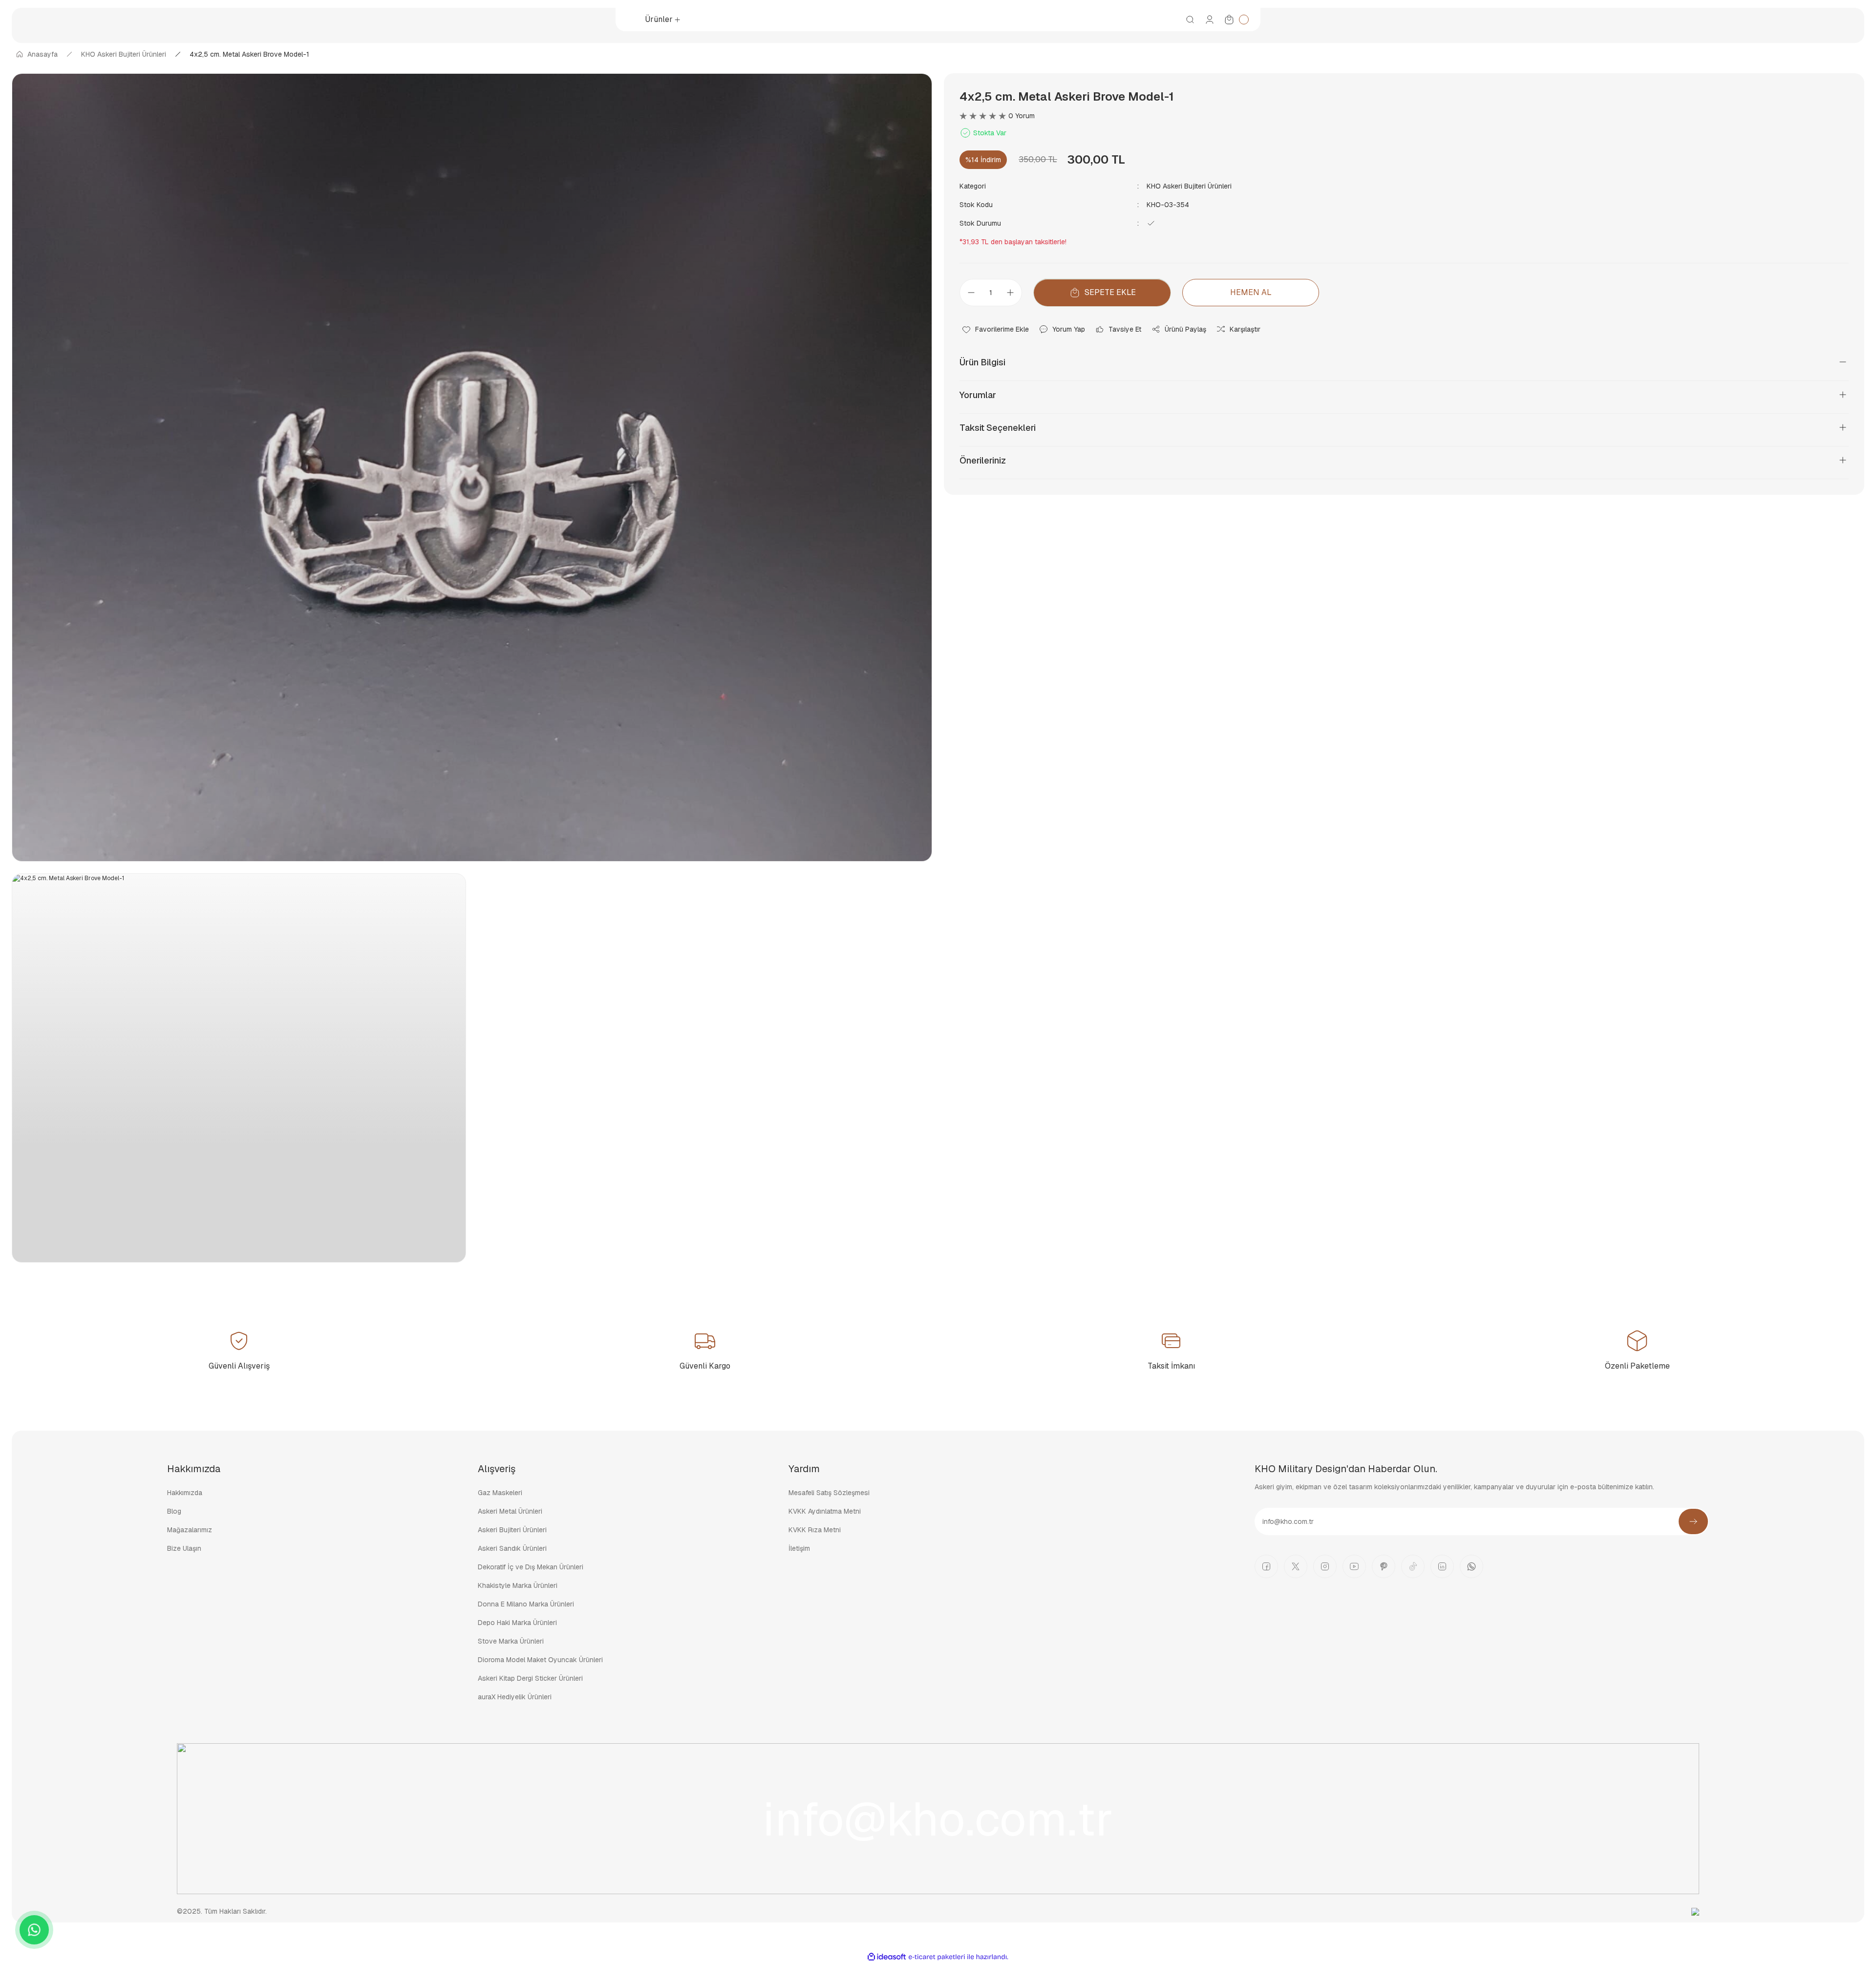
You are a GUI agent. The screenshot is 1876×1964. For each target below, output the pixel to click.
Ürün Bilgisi (982, 362)
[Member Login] (1210, 20)
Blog (174, 1511)
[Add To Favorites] (995, 329)
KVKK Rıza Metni (815, 1530)
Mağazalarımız (190, 1530)
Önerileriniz (983, 460)
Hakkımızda (185, 1493)
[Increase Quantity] (1013, 293)
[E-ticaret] (937, 1957)
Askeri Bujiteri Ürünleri (512, 1530)
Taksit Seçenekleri (998, 428)
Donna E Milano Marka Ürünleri (526, 1604)
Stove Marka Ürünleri (511, 1641)
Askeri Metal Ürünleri (510, 1511)
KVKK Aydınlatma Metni (825, 1511)
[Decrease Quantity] (968, 293)
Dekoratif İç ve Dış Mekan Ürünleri (531, 1567)
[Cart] (1236, 20)
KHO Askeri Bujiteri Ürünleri (1189, 186)
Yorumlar (978, 395)
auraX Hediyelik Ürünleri (515, 1697)
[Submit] (1693, 1521)
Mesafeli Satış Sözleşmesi (829, 1493)
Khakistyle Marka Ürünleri (518, 1585)
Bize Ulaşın (184, 1548)
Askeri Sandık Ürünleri (512, 1548)
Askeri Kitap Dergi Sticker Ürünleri (530, 1678)
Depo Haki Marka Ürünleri (517, 1623)
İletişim (799, 1548)
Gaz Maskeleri (500, 1493)
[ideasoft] (887, 1957)
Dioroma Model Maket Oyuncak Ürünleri (540, 1660)
